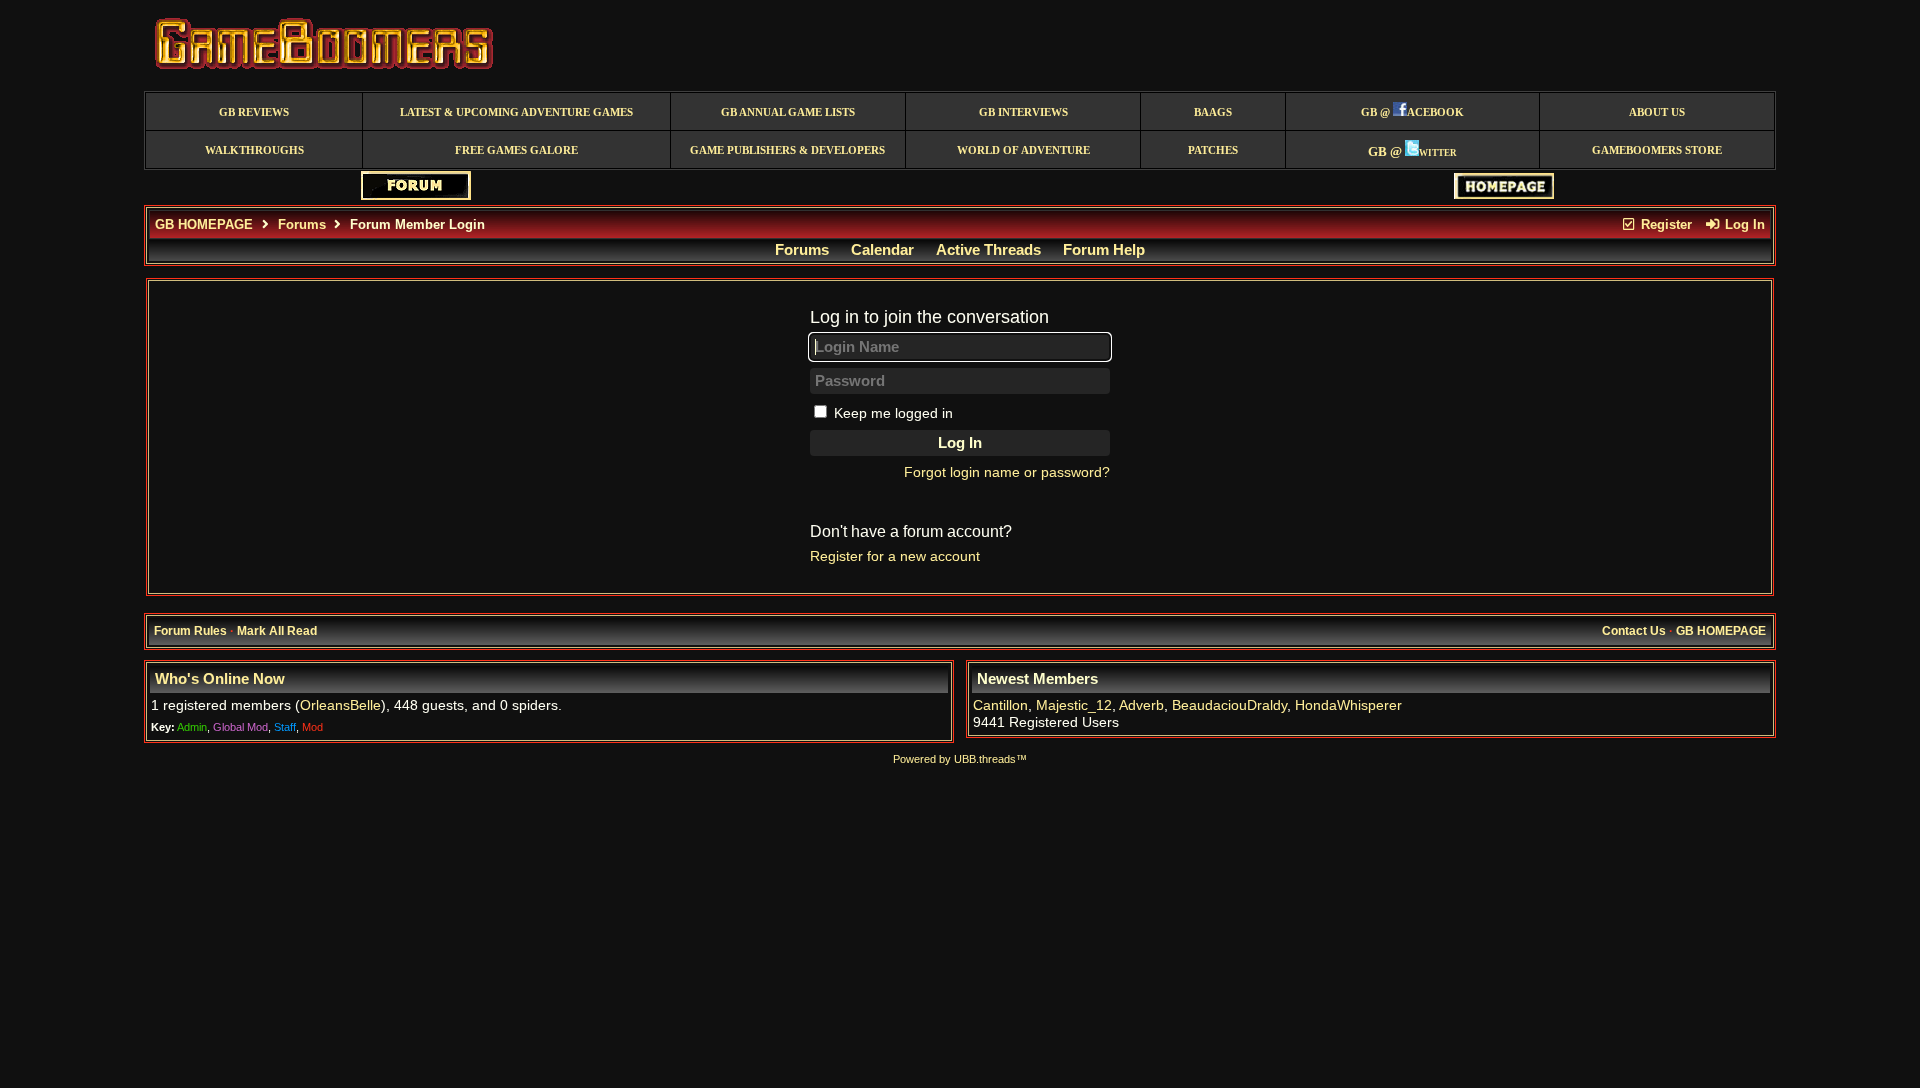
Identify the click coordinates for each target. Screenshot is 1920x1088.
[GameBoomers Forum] (416, 195)
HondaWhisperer (1348, 705)
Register (1664, 224)
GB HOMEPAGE (204, 224)
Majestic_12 (1074, 705)
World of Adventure (1023, 150)
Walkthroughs (254, 150)
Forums (302, 224)
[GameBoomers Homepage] (1504, 194)
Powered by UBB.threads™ (960, 759)
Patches (1213, 150)
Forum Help (1104, 250)
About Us (1657, 112)
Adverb (1141, 705)
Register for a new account (895, 556)
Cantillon (1000, 705)
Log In (1743, 224)
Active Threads (988, 250)
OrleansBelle (340, 705)
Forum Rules (190, 631)
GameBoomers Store (1657, 150)
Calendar (882, 250)
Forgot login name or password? (1007, 472)
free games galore (516, 150)
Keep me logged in (893, 413)
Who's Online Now (220, 679)
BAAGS (1213, 112)
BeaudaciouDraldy (1229, 705)
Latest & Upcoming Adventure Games (516, 112)
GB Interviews (1023, 112)
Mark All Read (277, 631)
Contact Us (1634, 631)
